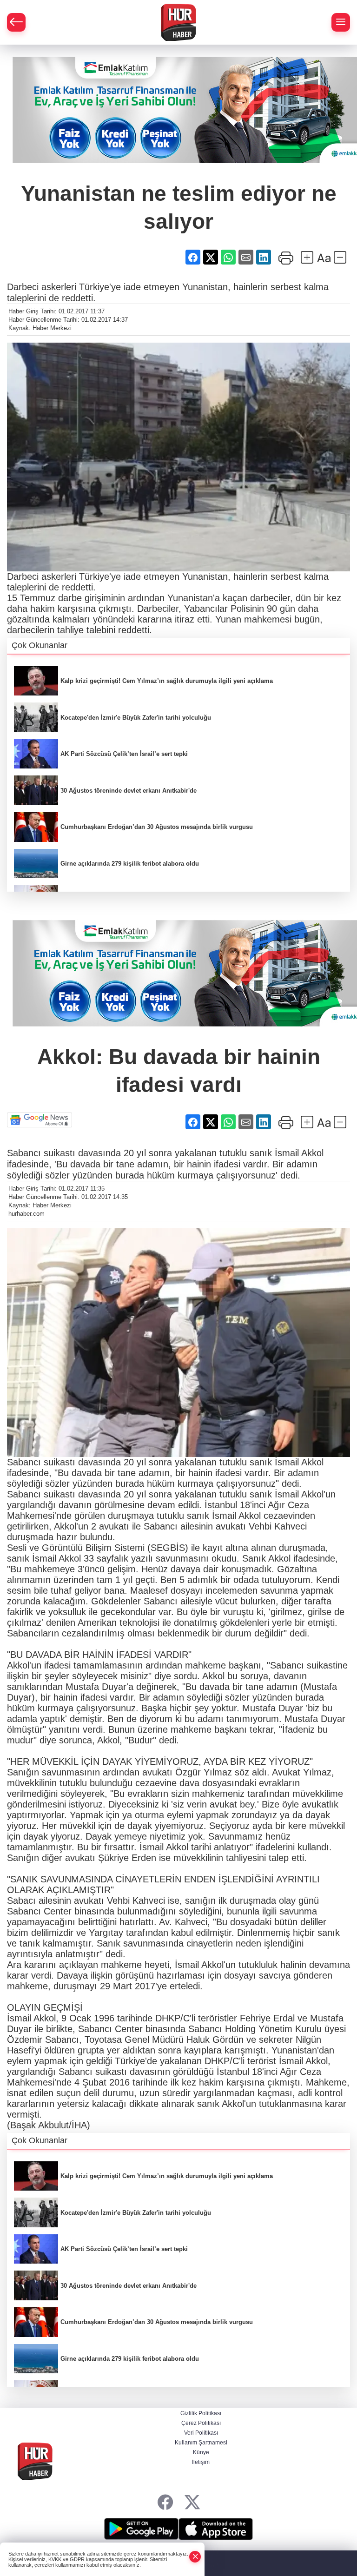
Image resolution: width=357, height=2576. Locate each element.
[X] (192, 2502)
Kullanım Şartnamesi (201, 2443)
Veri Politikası (201, 2433)
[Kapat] (195, 2557)
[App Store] (216, 2529)
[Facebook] (165, 2502)
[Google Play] (141, 2529)
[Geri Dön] (16, 22)
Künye (201, 2452)
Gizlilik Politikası (201, 2413)
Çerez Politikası (201, 2423)
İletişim (201, 2462)
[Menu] (341, 22)
